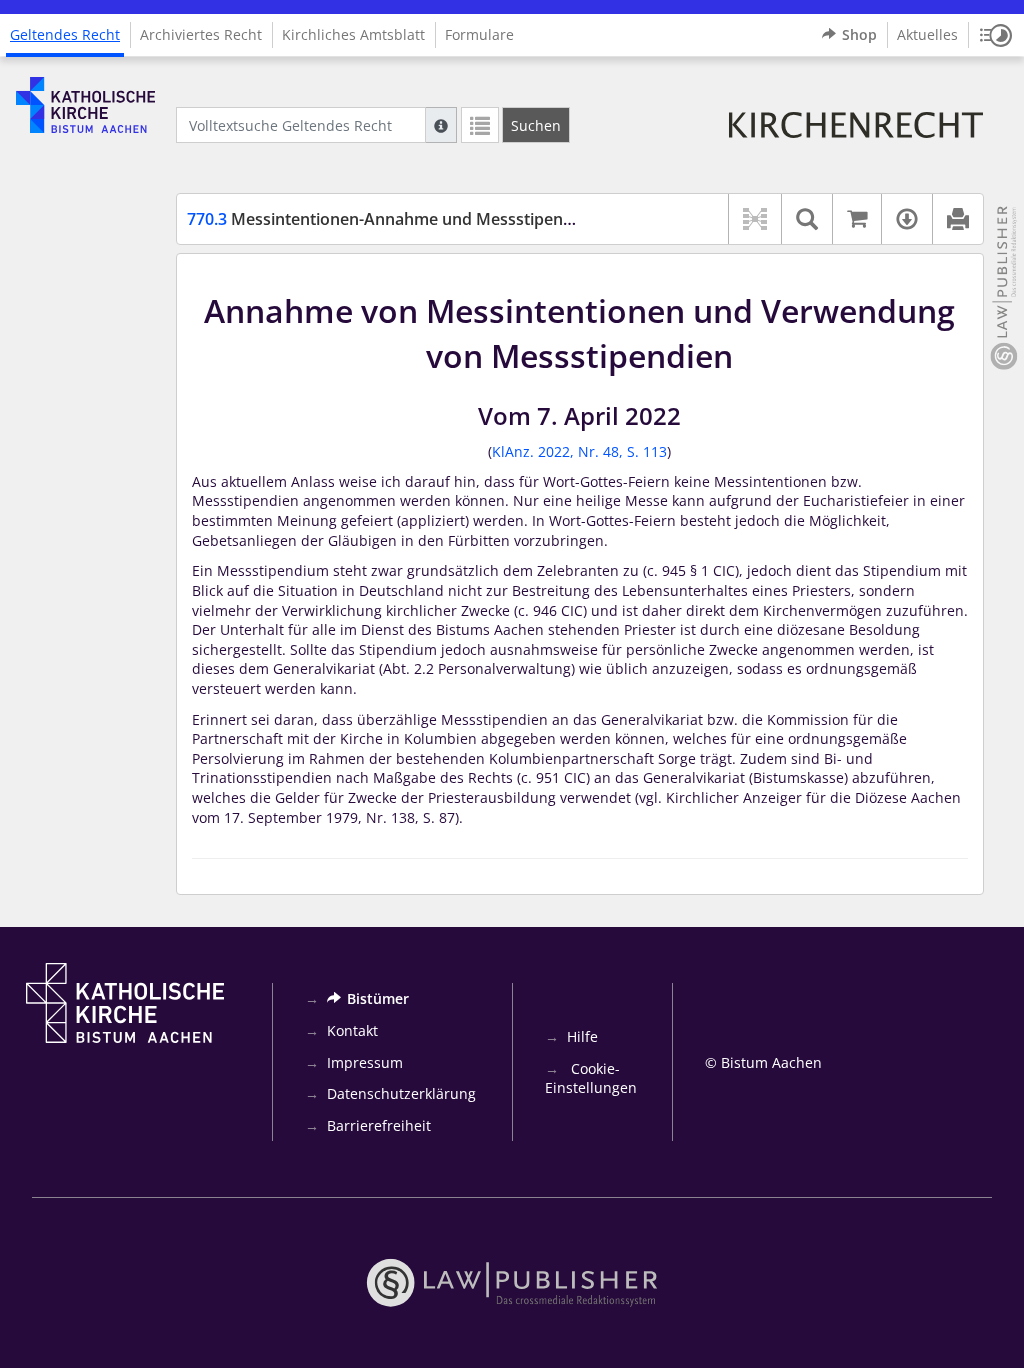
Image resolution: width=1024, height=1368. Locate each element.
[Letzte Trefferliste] (480, 125)
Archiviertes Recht (201, 34)
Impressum (365, 1062)
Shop (859, 34)
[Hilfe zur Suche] (441, 125)
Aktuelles (927, 34)
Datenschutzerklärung (401, 1093)
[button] (996, 35)
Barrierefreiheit (379, 1125)
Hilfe (582, 1036)
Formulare (479, 34)
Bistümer (378, 998)
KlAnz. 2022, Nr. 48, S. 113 (579, 451)
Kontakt (352, 1030)
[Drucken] (957, 219)
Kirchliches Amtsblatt (353, 34)
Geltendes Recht (65, 34)
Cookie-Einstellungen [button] (591, 1078)
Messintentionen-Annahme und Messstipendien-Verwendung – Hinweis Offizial (509, 219)
